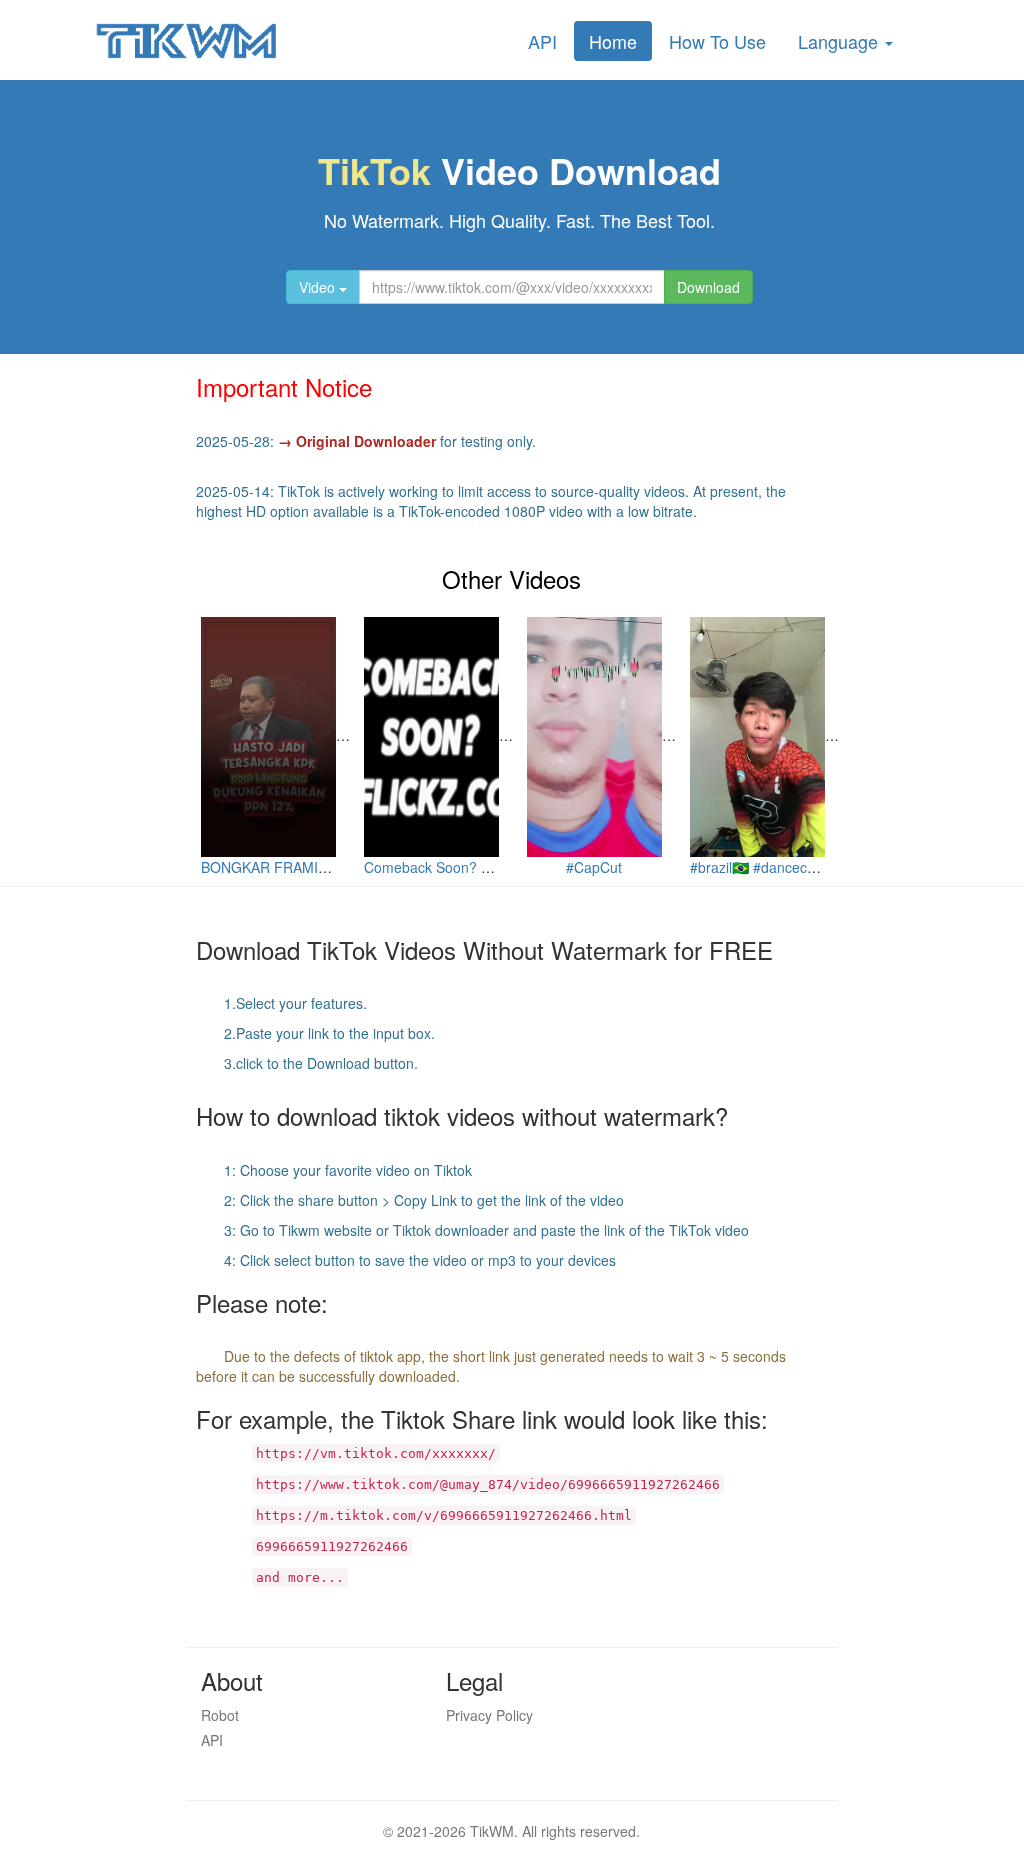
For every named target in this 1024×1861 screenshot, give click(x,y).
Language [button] (840, 41)
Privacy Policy (489, 1715)
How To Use (717, 41)
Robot (220, 1715)
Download (708, 287)
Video (319, 287)
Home (613, 41)
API (542, 41)
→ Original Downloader (357, 441)
